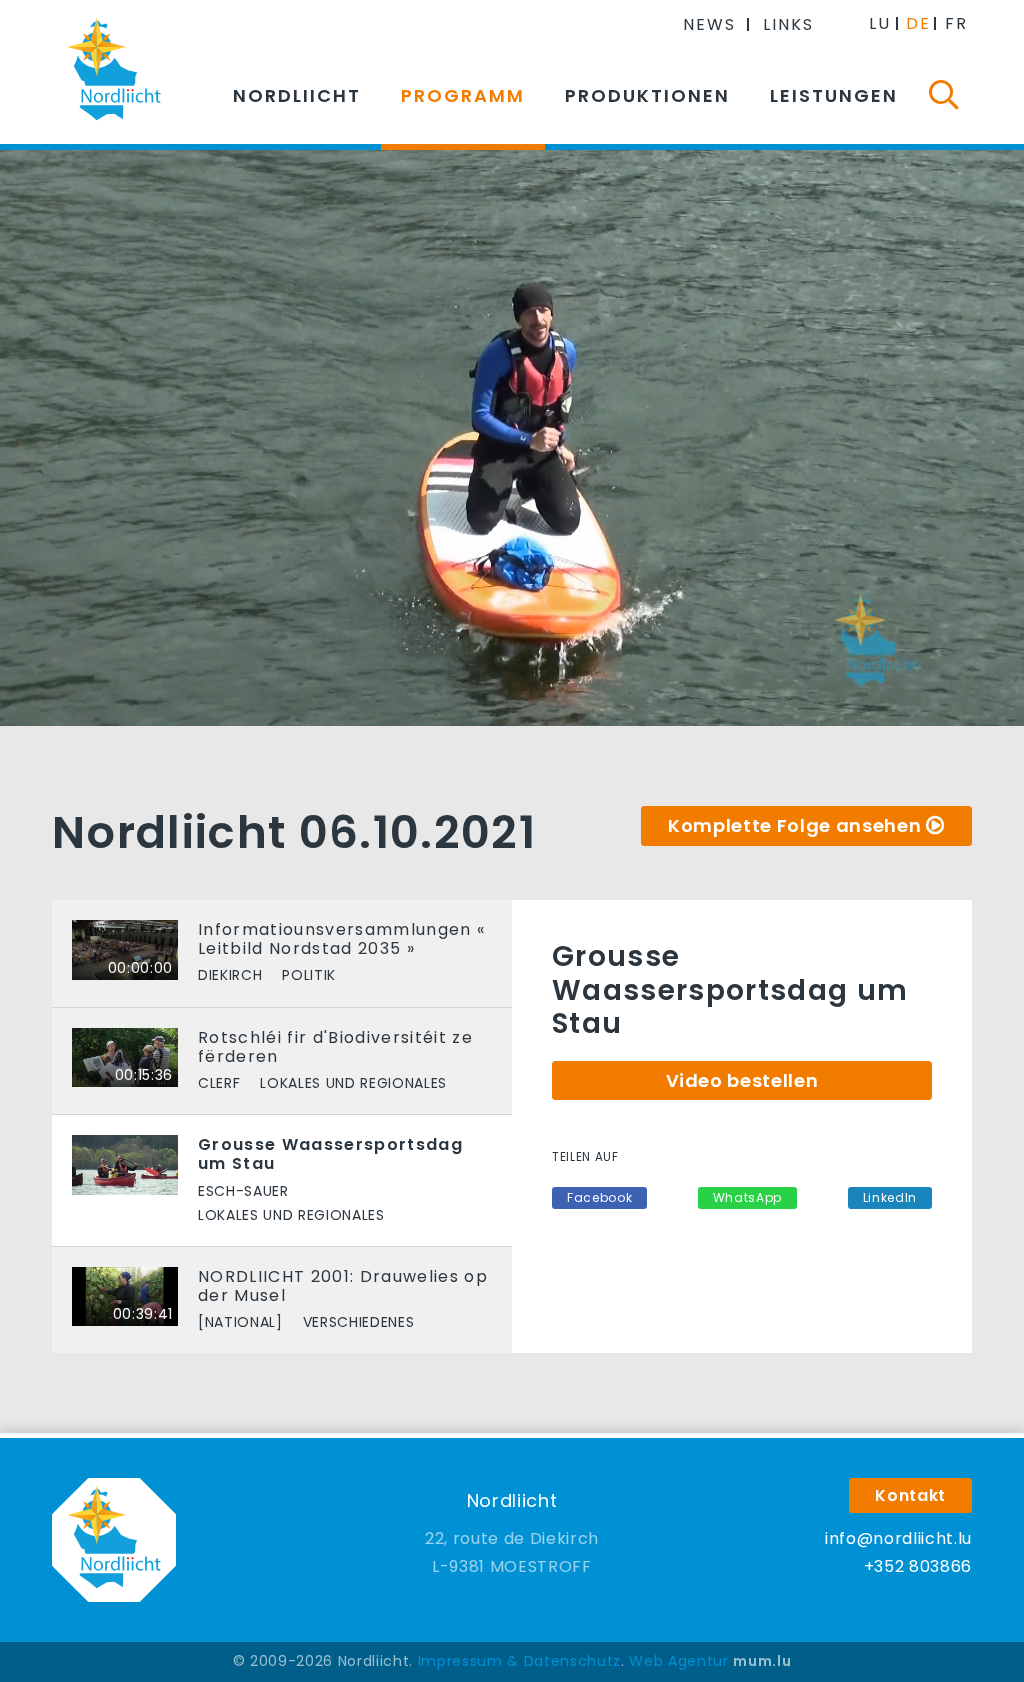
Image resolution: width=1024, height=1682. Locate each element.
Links (788, 24)
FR (956, 23)
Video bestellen (742, 1080)
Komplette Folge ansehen (794, 825)
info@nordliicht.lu (898, 1538)
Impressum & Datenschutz (519, 1661)
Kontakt (910, 1495)
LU (880, 23)
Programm (463, 95)
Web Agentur (678, 1661)
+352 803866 (918, 1566)
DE (918, 23)
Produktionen (647, 95)
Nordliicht (297, 95)
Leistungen (834, 95)
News (709, 24)
